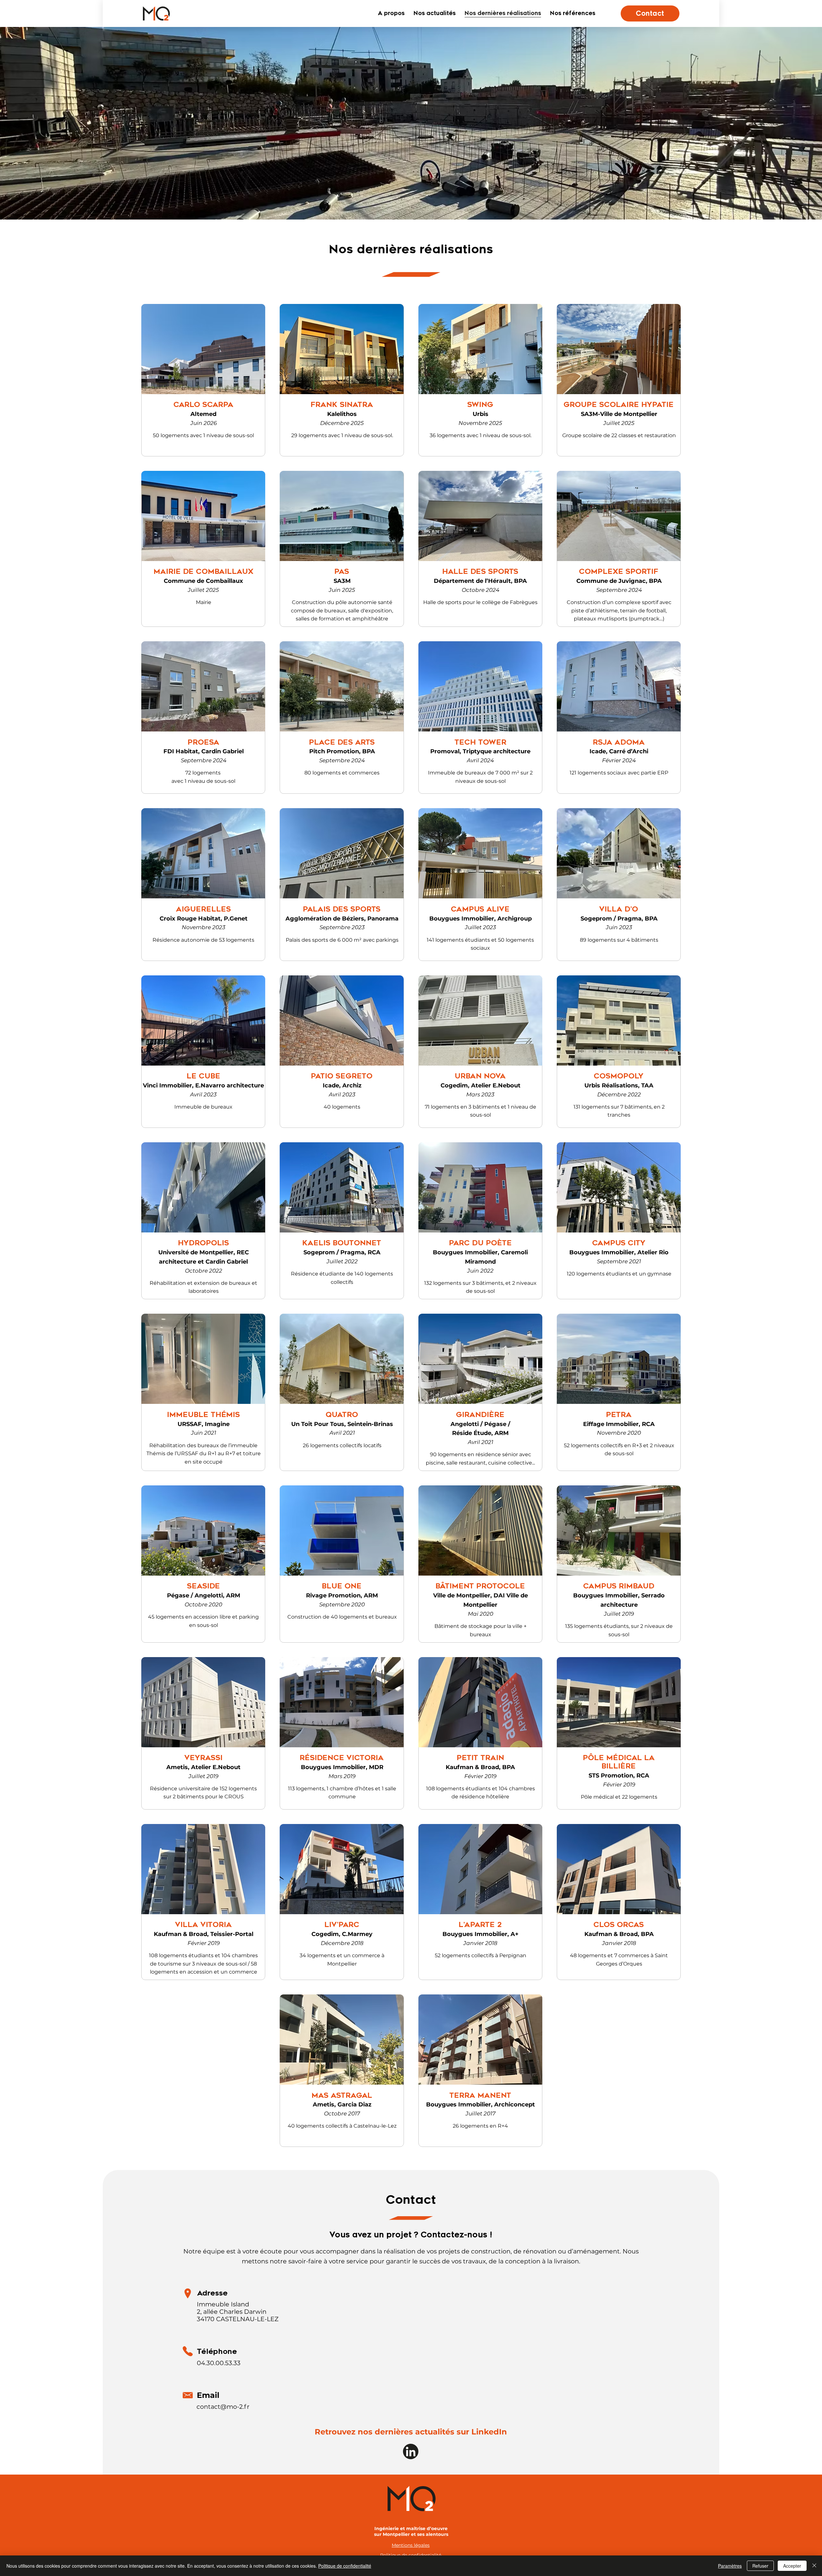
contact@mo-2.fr (223, 2407)
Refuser (760, 2566)
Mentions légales (411, 2545)
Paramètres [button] (730, 2566)
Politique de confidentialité (345, 2566)
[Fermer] (814, 2566)
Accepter (792, 2566)
